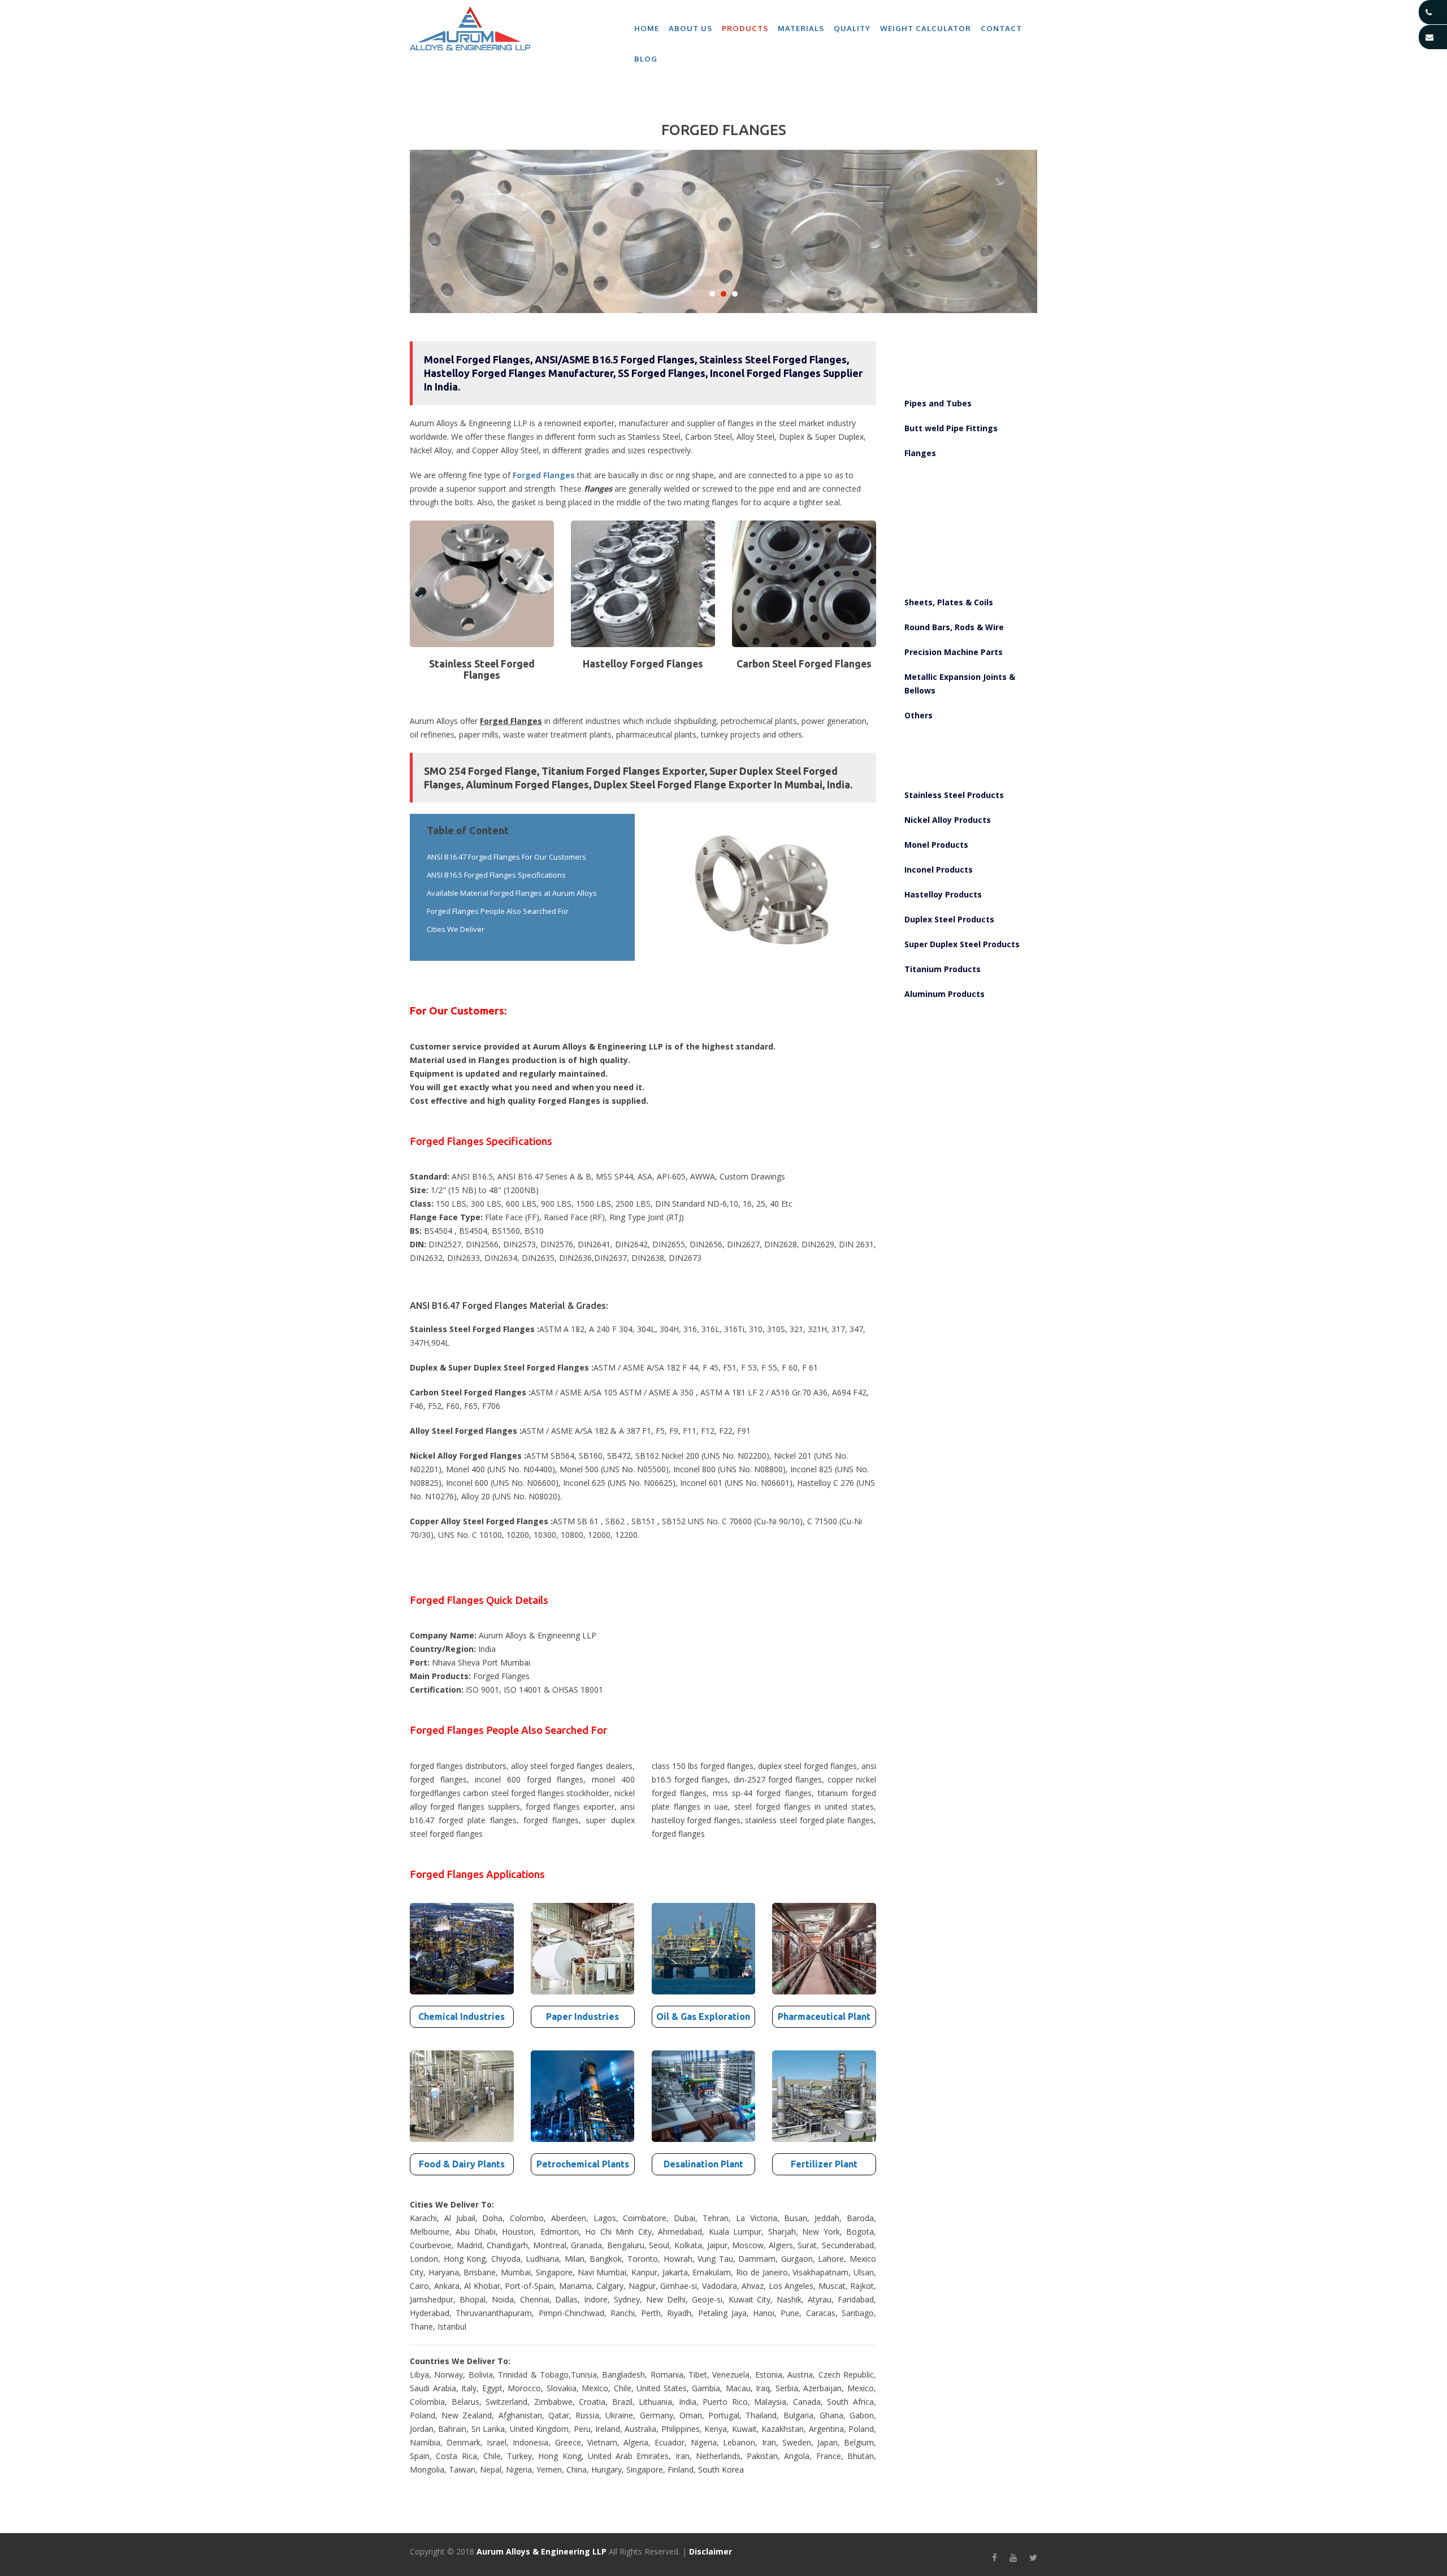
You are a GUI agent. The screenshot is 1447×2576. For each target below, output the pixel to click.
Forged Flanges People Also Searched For (498, 911)
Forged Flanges (544, 475)
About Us (690, 28)
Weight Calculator (926, 28)
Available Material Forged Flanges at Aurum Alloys (512, 893)
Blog (646, 59)
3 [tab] (735, 294)
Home (647, 28)
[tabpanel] (723, 232)
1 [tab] (712, 294)
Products (745, 28)
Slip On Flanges (932, 478)
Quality (852, 28)
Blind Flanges (929, 503)
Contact (1001, 28)
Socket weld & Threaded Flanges (965, 528)
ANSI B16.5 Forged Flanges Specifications (496, 875)
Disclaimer (710, 2551)
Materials (801, 28)
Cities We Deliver (456, 929)
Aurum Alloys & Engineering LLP (541, 2551)
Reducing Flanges (936, 552)
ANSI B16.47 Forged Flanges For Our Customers (506, 857)
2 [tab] (723, 294)
